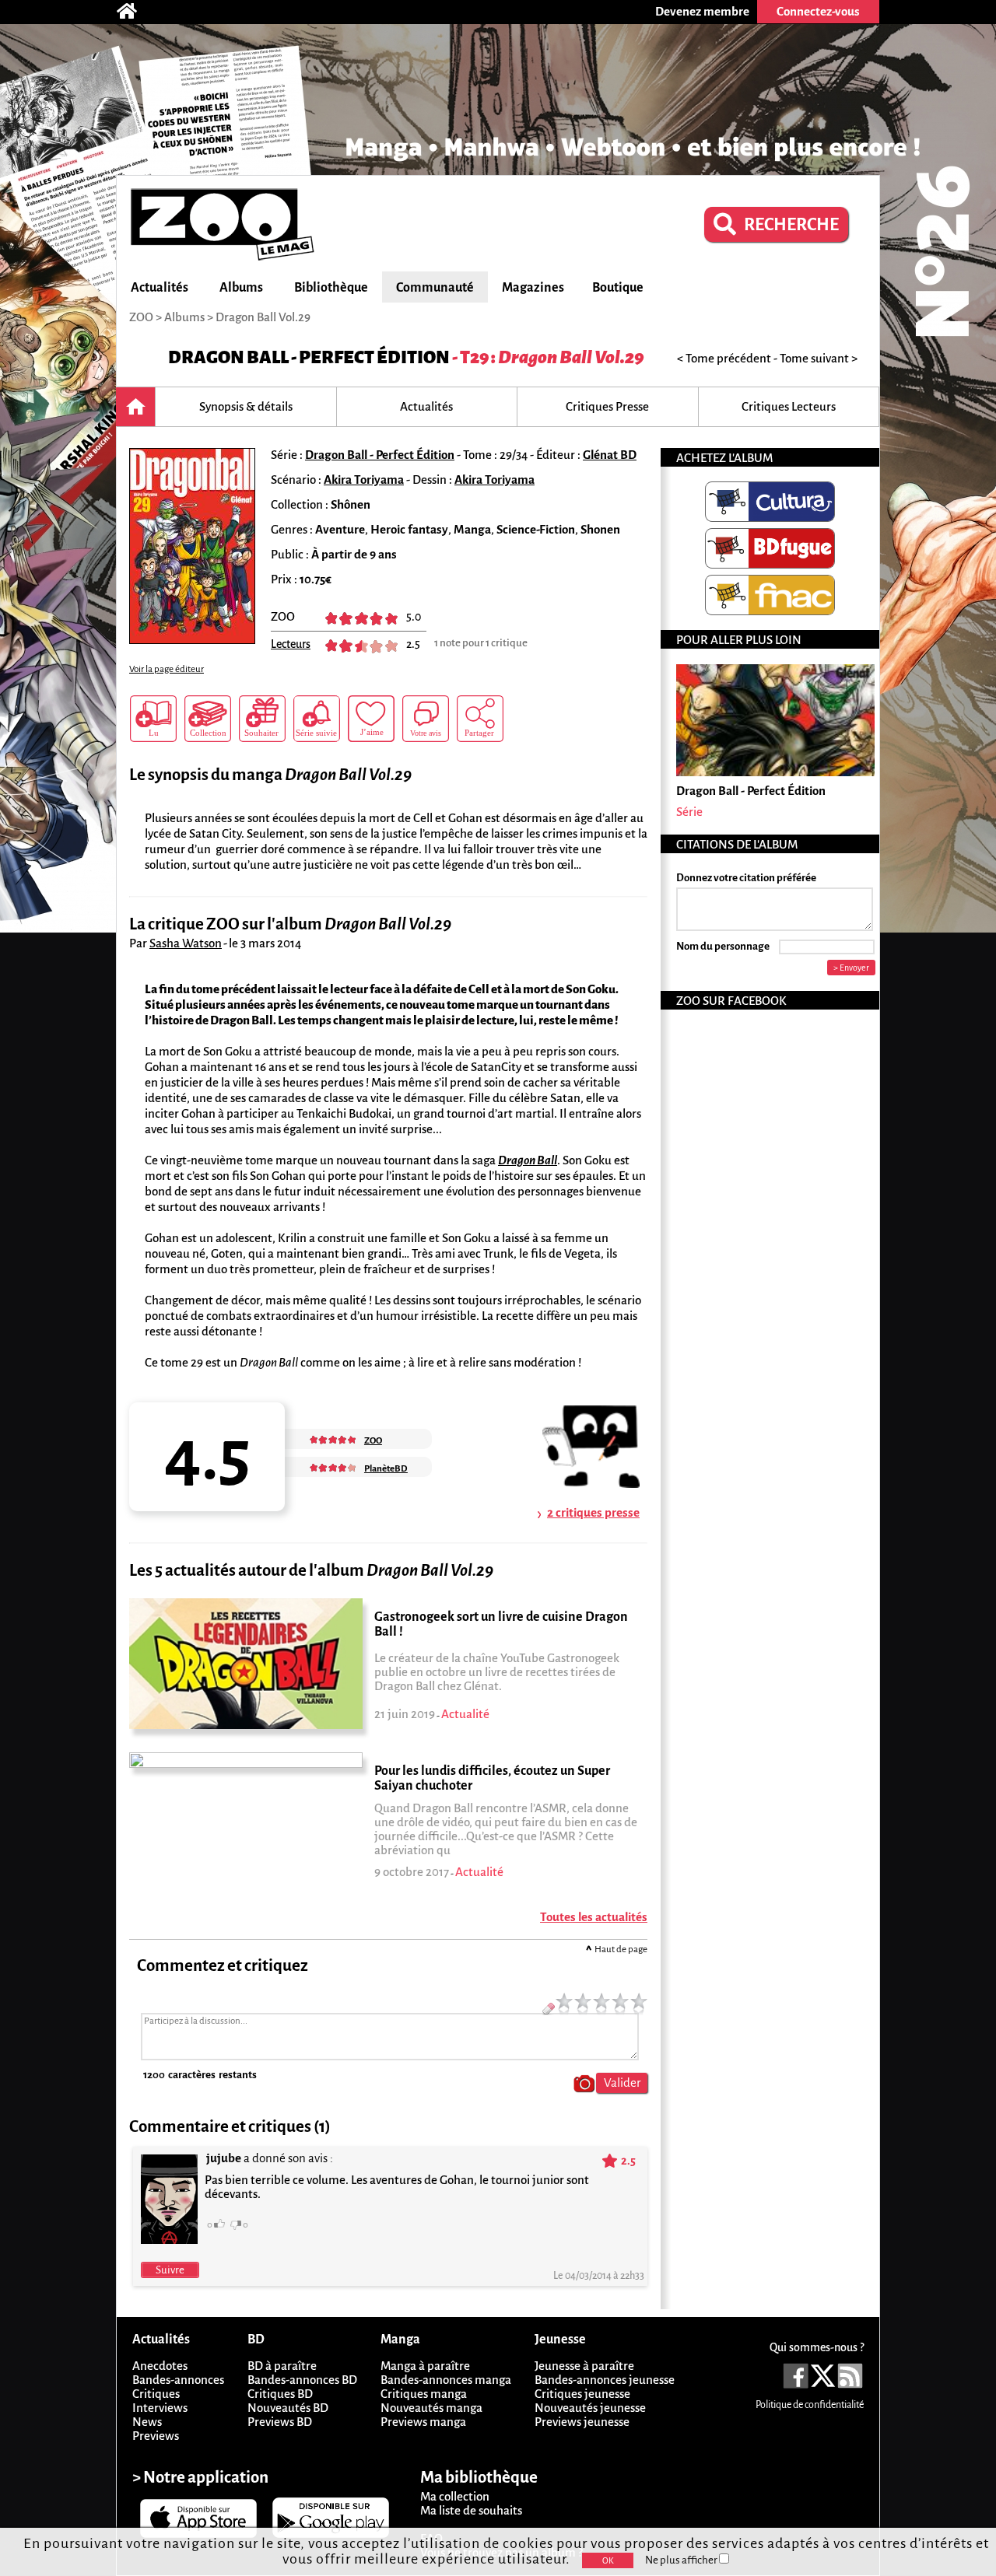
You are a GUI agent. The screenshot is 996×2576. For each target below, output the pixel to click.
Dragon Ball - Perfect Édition (309, 357)
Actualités (160, 288)
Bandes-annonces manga (446, 2380)
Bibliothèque (331, 288)
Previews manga (423, 2422)
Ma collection (455, 2496)
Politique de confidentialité (810, 2405)
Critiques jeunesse (582, 2394)
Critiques (156, 2394)
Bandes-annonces (178, 2380)
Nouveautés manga (431, 2408)
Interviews (160, 2408)
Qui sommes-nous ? (817, 2347)
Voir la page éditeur (167, 669)
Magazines (533, 288)
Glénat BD (610, 455)
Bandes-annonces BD (302, 2380)
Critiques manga (424, 2394)
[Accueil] (135, 12)
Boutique (618, 288)
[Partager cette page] (480, 719)
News (147, 2422)
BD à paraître (282, 2366)
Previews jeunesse (582, 2422)
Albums (241, 288)
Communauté (435, 288)
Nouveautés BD (288, 2408)
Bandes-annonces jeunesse (605, 2380)
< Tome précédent (724, 358)
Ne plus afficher (682, 2560)
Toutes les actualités (594, 1917)
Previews (156, 2436)
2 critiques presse (593, 1512)
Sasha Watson (186, 943)
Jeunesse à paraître (584, 2366)
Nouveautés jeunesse (590, 2408)
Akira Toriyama (364, 479)
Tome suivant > (819, 358)
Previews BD (280, 2422)
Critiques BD (280, 2394)
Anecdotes (160, 2366)
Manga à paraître (425, 2366)
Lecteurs (291, 644)
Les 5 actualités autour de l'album (311, 1571)
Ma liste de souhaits (471, 2510)
